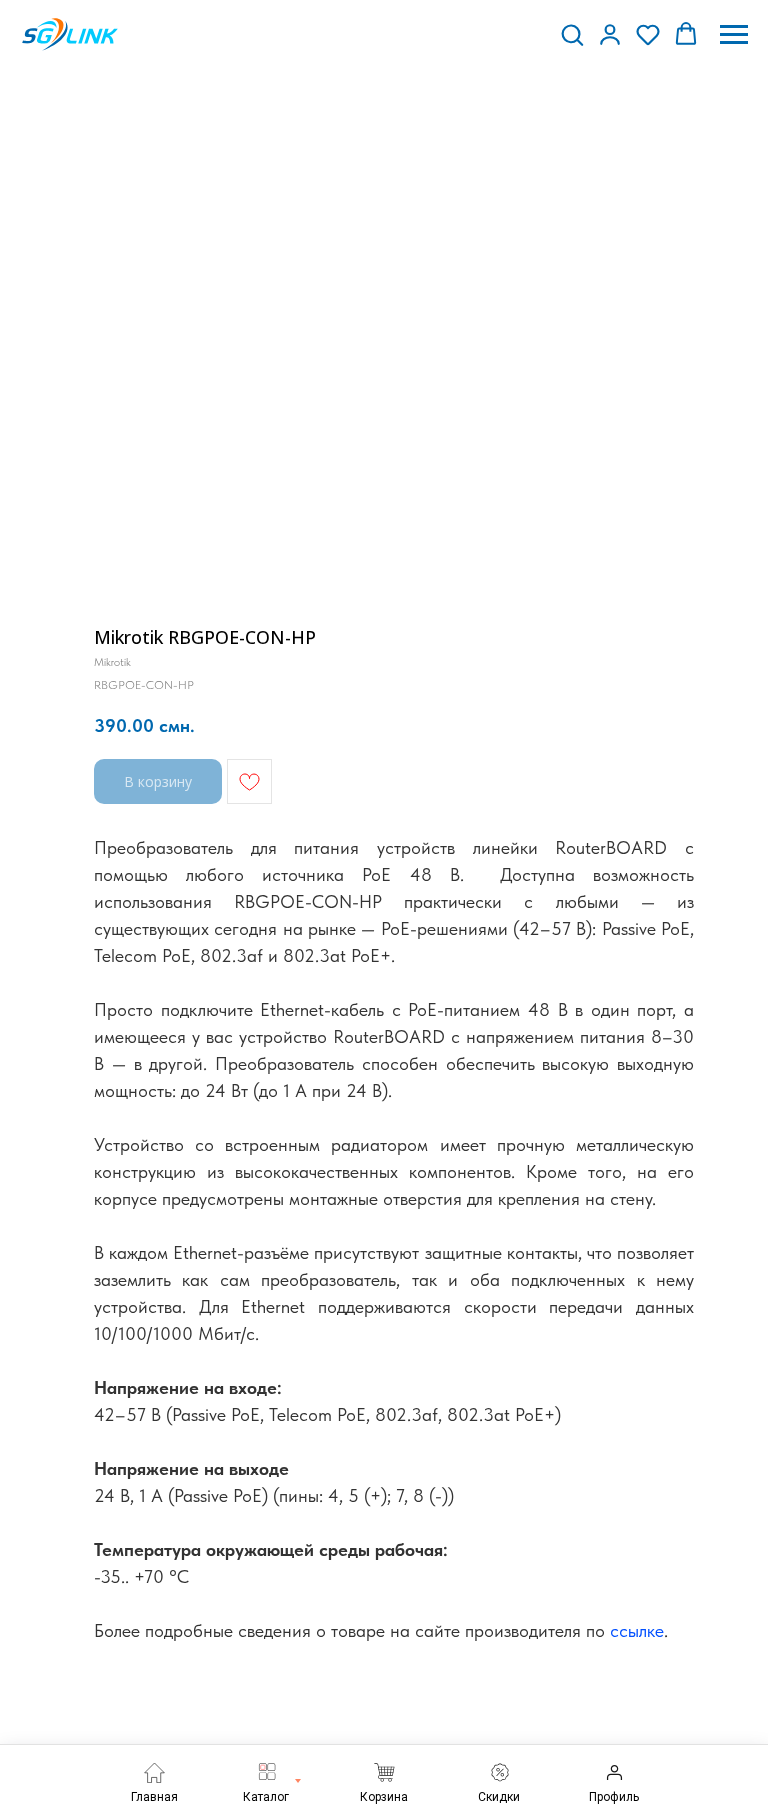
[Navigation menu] (734, 35)
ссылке (637, 1630)
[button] (572, 34)
